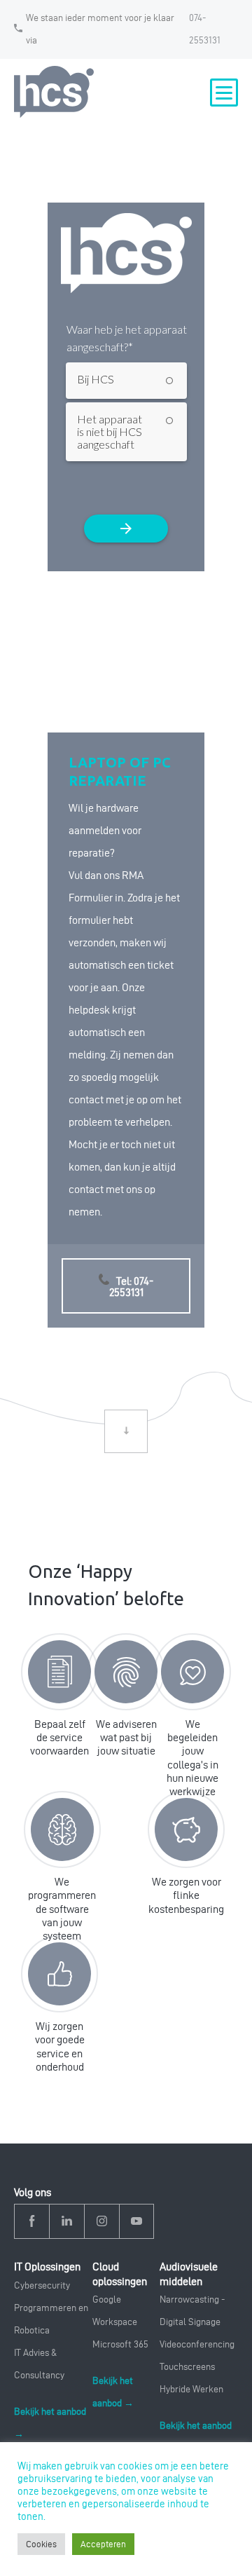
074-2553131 (205, 29)
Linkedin (67, 2222)
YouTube (136, 2222)
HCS (56, 92)
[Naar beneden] (126, 1431)
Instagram (102, 2222)
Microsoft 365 (120, 2344)
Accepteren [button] (103, 2544)
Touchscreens (187, 2367)
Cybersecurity (42, 2285)
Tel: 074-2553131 (131, 1287)
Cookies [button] (41, 2544)
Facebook (32, 2222)
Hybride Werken (191, 2389)
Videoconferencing (197, 2344)
